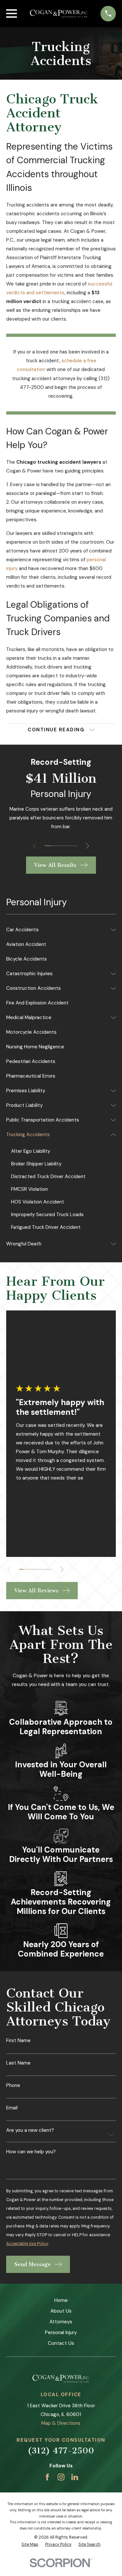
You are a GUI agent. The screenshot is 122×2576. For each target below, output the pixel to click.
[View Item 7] (46, 1569)
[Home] (59, 14)
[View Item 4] (67, 846)
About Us (61, 2311)
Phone (13, 2085)
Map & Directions (61, 2423)
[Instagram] (61, 2477)
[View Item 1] (48, 846)
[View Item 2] (54, 846)
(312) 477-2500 (61, 2451)
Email (12, 2108)
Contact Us (61, 2343)
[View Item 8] (50, 1569)
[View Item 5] (74, 846)
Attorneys (61, 2322)
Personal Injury (61, 2332)
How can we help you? (31, 2152)
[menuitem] (57, 930)
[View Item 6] (41, 1569)
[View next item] (88, 846)
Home (61, 2300)
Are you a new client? (30, 2130)
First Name (18, 2041)
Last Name (18, 2063)
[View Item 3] (61, 846)
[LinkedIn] (75, 2477)
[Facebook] (47, 2477)
